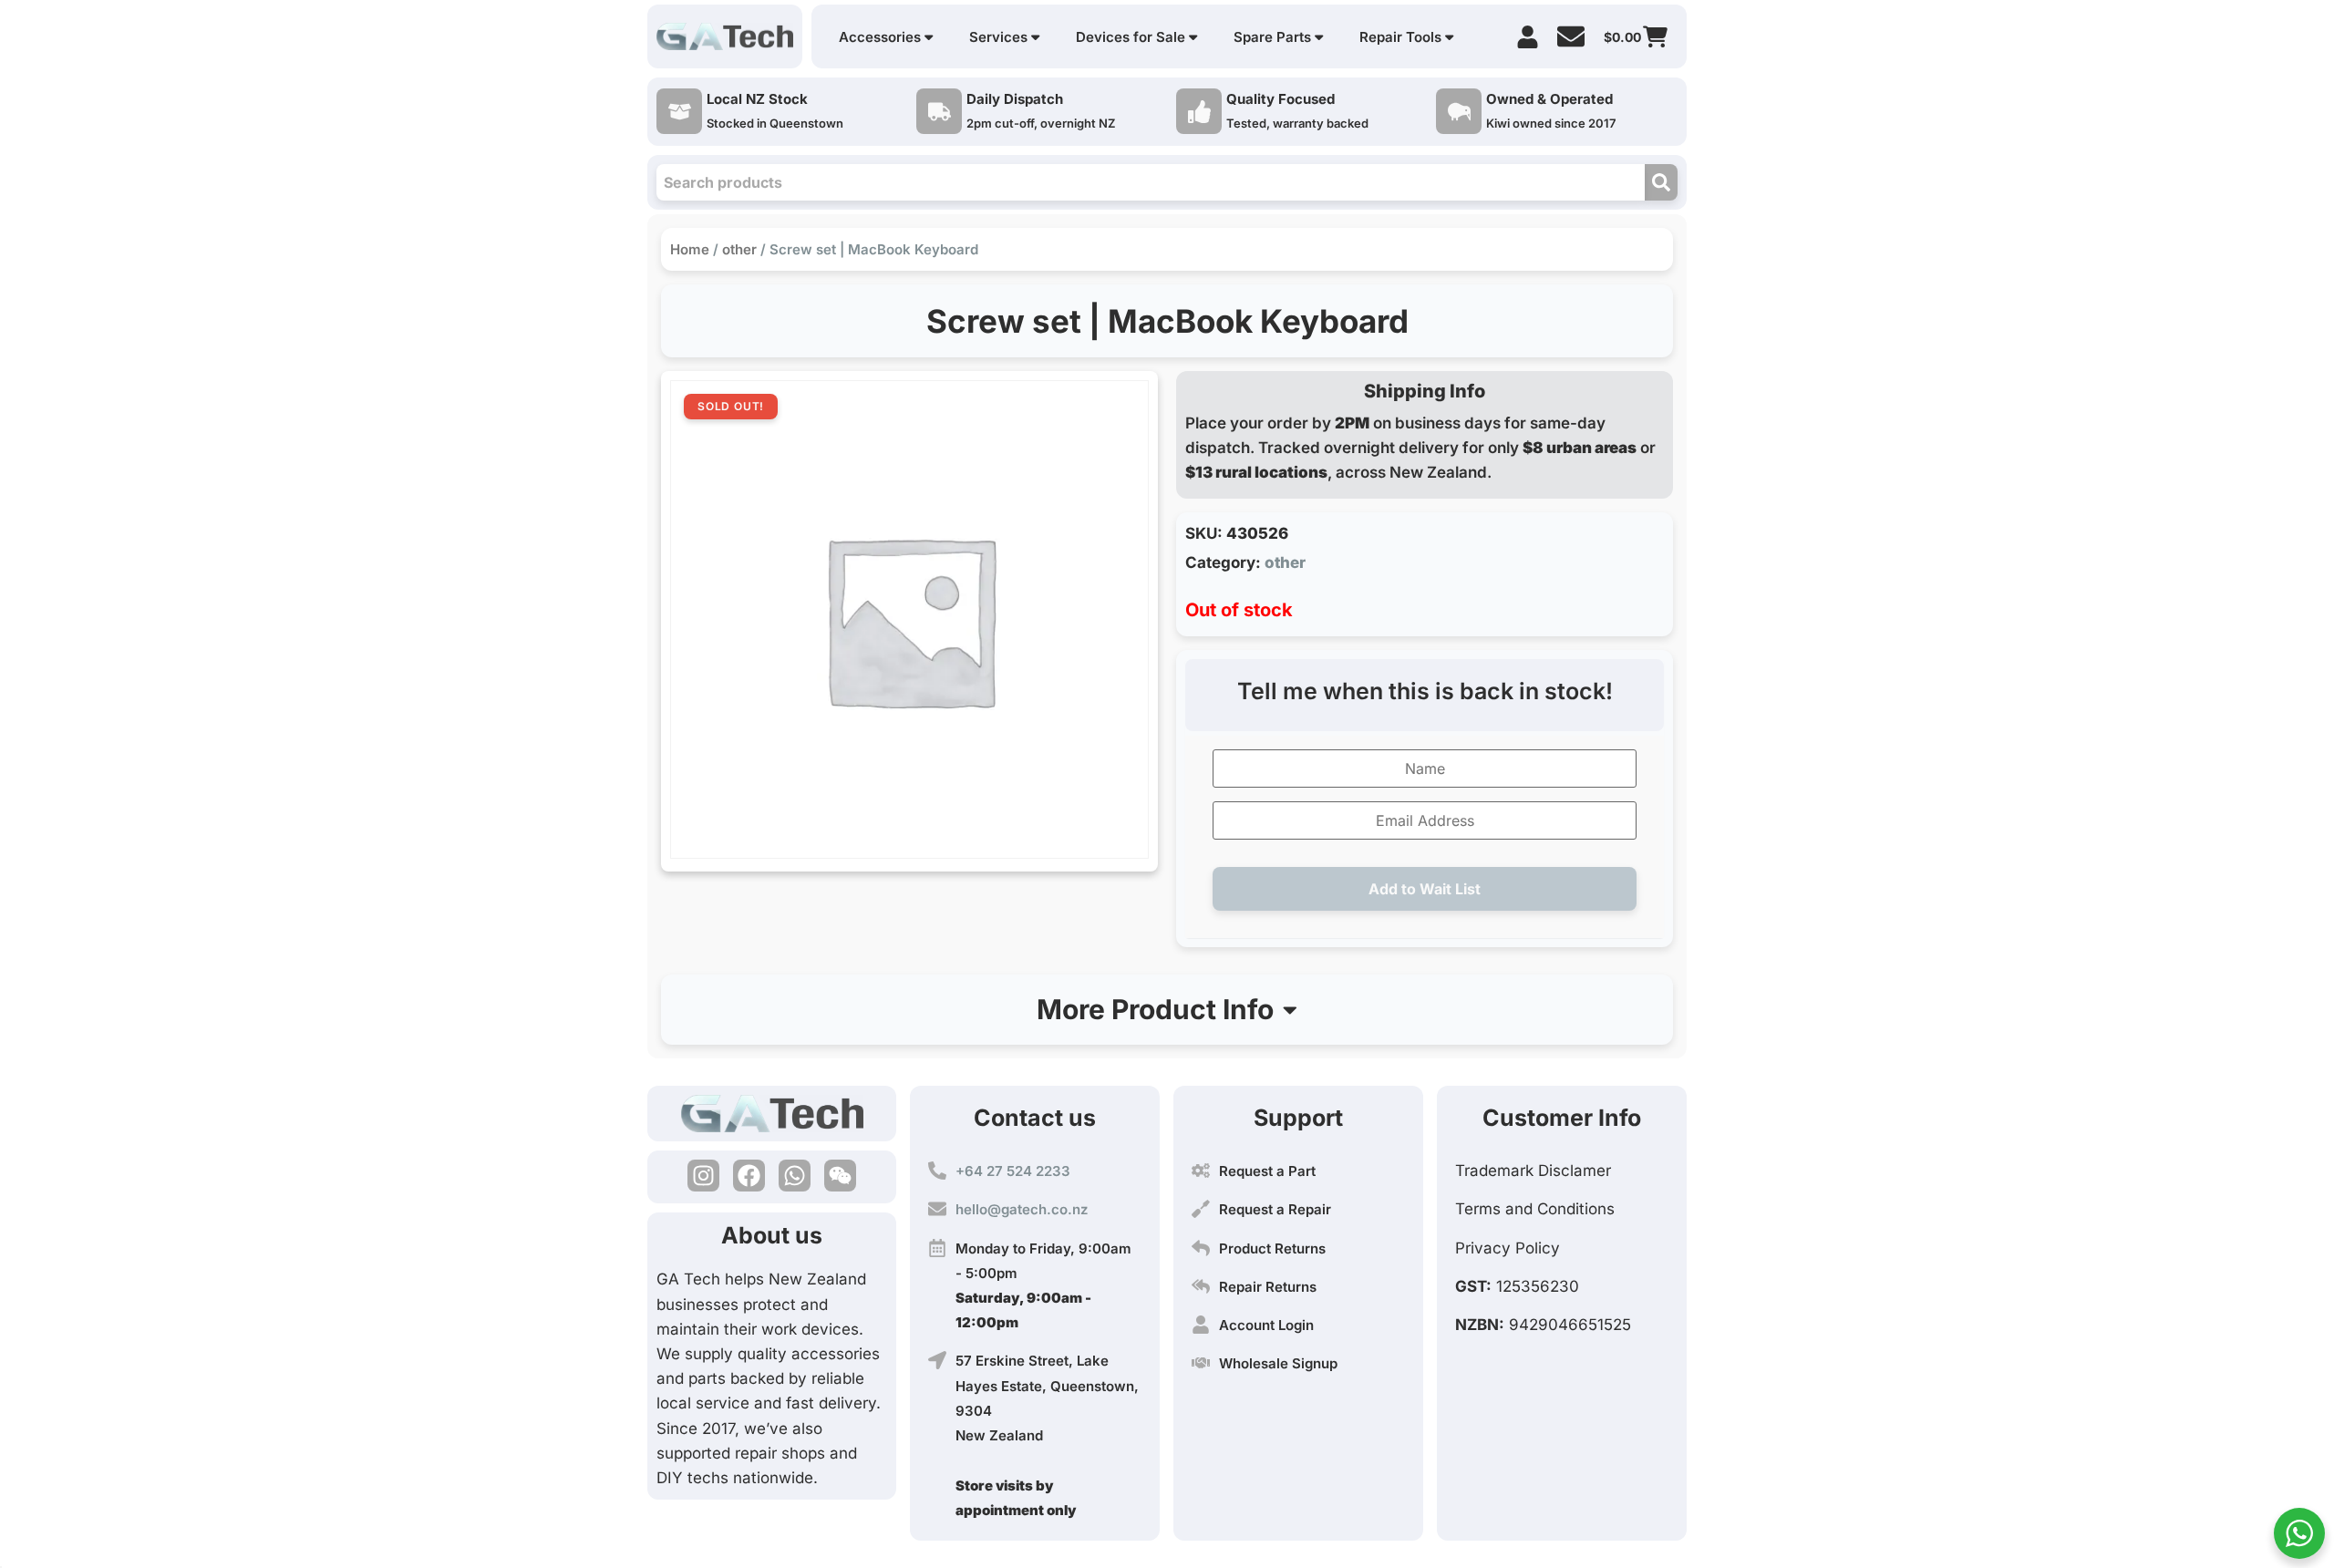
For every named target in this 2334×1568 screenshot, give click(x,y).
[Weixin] (840, 1176)
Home (690, 249)
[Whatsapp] (795, 1176)
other (739, 249)
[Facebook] (749, 1176)
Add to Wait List (1425, 889)
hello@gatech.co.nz (1022, 1209)
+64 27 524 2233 (1013, 1171)
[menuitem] (886, 37)
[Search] (1661, 182)
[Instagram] (703, 1176)
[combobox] (1151, 182)
